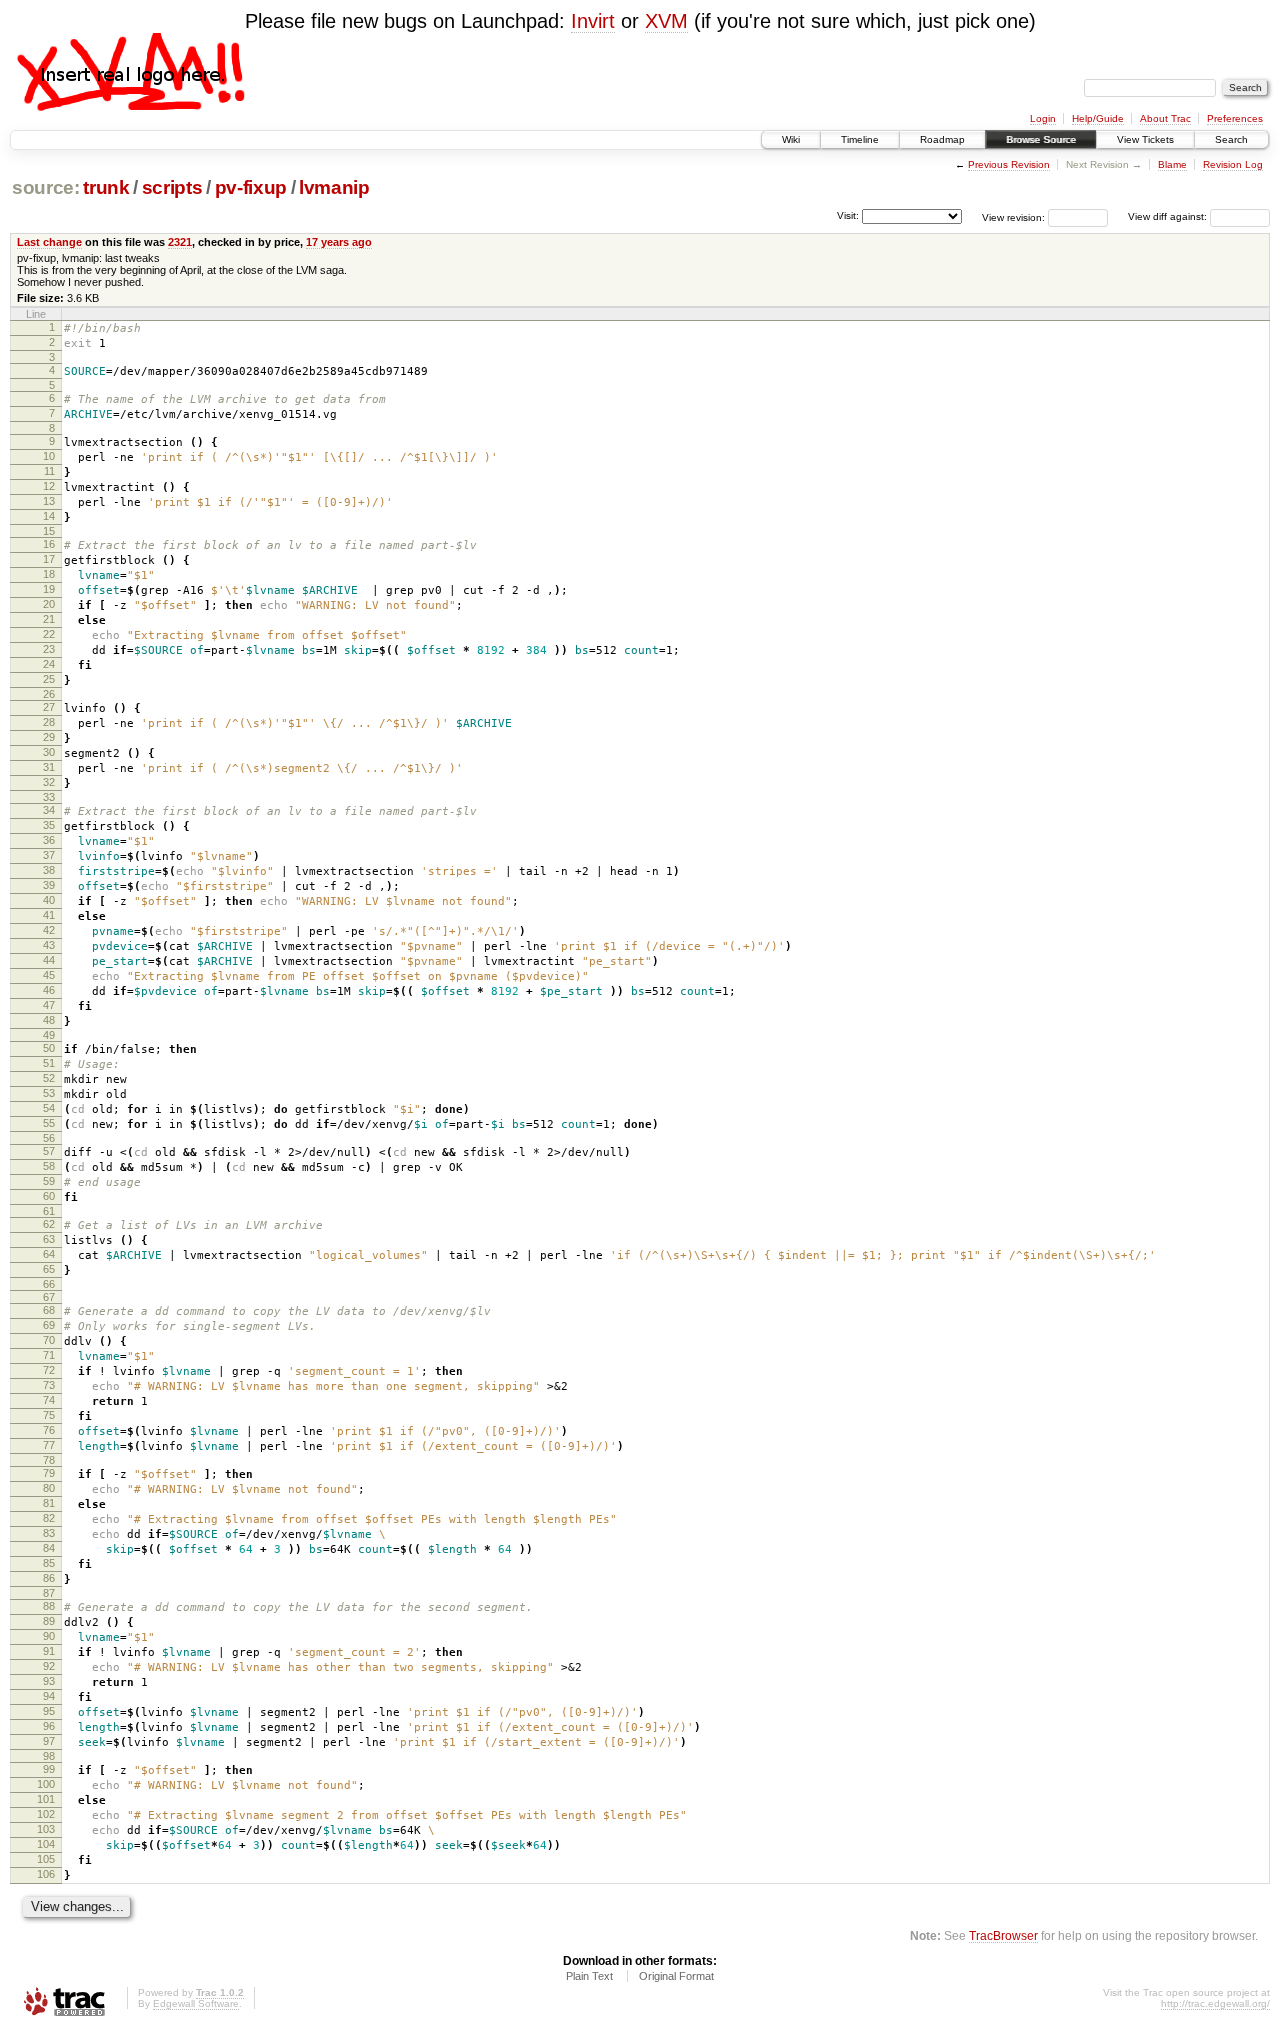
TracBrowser (1003, 1935)
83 (49, 1533)
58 (49, 1166)
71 (49, 1355)
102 (46, 1814)
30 (49, 752)
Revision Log (1233, 164)
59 (49, 1181)
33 (49, 797)
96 (49, 1726)
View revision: (1013, 216)
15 (49, 531)
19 (49, 589)
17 (49, 559)
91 (49, 1651)
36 (49, 840)
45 (49, 975)
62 (49, 1224)
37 (49, 855)
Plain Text (589, 1976)
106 (46, 1874)
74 (49, 1400)
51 (49, 1063)
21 (49, 619)
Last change (49, 242)
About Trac (1165, 118)
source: (46, 187)
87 (49, 1593)
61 (49, 1211)
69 (49, 1325)
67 (49, 1297)
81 (49, 1503)
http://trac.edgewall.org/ (1215, 2003)
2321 (180, 242)
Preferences (1235, 118)
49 (49, 1035)
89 (49, 1621)
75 (49, 1415)
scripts (172, 187)
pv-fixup (251, 187)
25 (49, 679)
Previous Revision (1009, 164)
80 (49, 1488)
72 (49, 1370)
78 (49, 1460)
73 (49, 1385)
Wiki (791, 139)
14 (49, 516)
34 (49, 810)
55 (49, 1123)
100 (46, 1784)
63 (49, 1239)
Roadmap (942, 139)
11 (49, 471)
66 (49, 1284)
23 (49, 649)
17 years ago (339, 242)
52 (49, 1078)
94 (49, 1696)
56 (49, 1138)
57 (49, 1151)
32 (49, 782)
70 (49, 1340)
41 (49, 915)
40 (49, 900)
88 (49, 1606)
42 (49, 930)
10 (49, 456)
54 (49, 1108)
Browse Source (1041, 139)
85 (49, 1563)
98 (49, 1756)
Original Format (676, 1976)
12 (49, 486)
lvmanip (334, 187)
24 (49, 664)
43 (49, 945)
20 (49, 604)
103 (46, 1829)
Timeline (860, 139)
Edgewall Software (196, 2003)
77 (49, 1445)
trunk (106, 187)
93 (49, 1681)
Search (1231, 139)
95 (49, 1711)
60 (49, 1196)
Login (1043, 118)
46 (49, 990)
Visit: (848, 215)
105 (46, 1859)
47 (49, 1005)
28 (49, 722)
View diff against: (1169, 216)
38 (49, 870)
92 (49, 1666)
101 (46, 1799)
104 (46, 1844)
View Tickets (1145, 139)
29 (49, 737)
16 (49, 544)
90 (49, 1636)
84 (49, 1548)
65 (49, 1269)
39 (49, 885)
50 (49, 1048)
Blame (1172, 164)
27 (49, 707)
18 (49, 574)
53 (49, 1093)
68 (49, 1310)
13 (49, 501)
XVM (666, 21)
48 (49, 1020)
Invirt (593, 21)
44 (49, 960)
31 (49, 767)
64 (49, 1254)
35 (49, 825)
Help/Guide (1098, 118)
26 (49, 694)
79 (49, 1473)
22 (49, 634)
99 (49, 1769)
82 (49, 1518)
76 (49, 1430)
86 (49, 1578)
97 (49, 1741)
